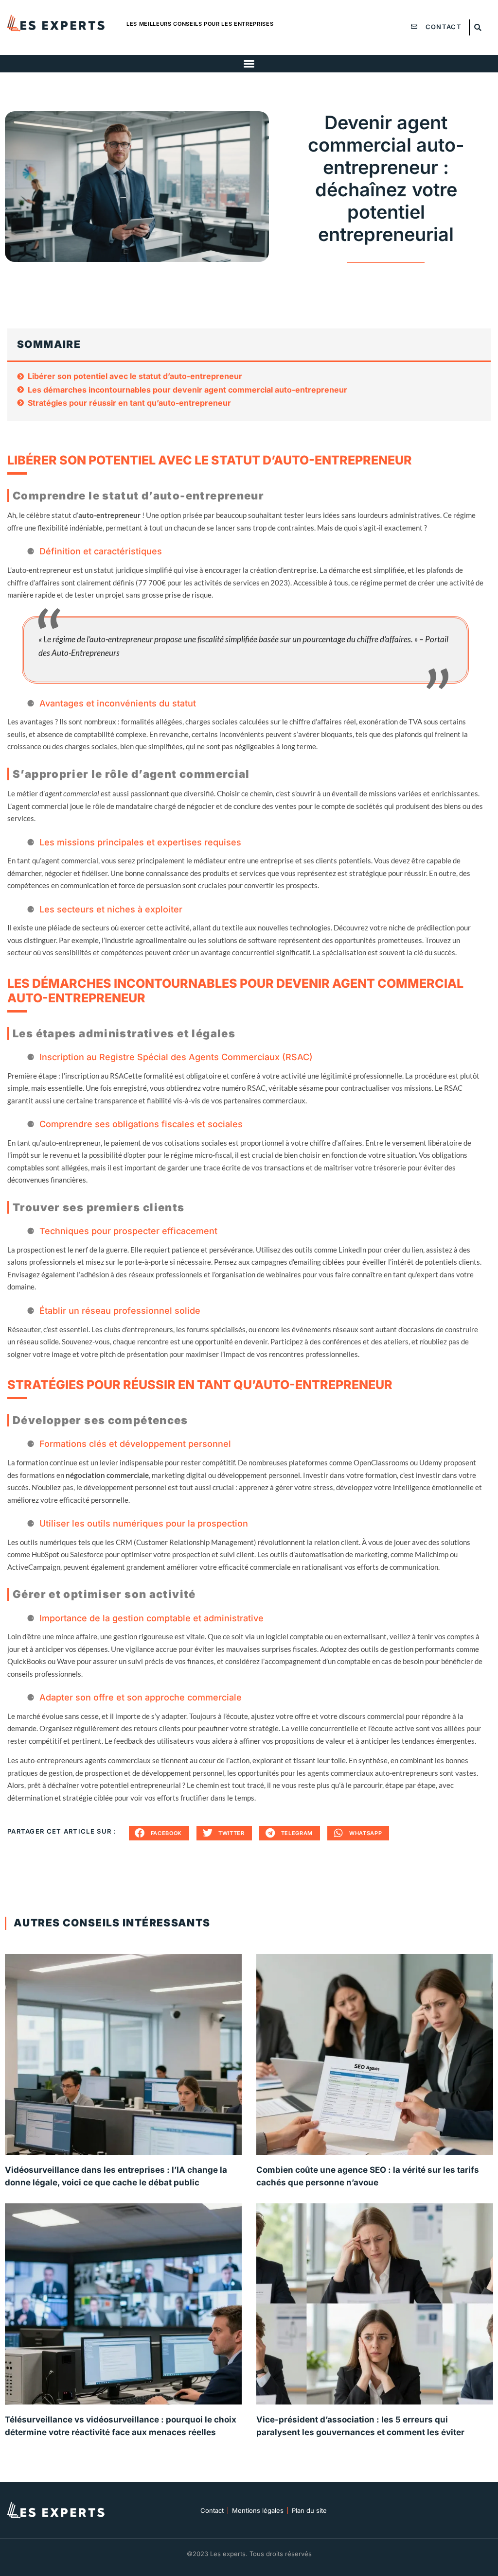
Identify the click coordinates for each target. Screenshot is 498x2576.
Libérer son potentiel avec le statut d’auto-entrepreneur (135, 376)
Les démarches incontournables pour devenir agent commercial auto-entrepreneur (187, 390)
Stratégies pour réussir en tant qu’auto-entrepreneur (129, 403)
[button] (478, 27)
